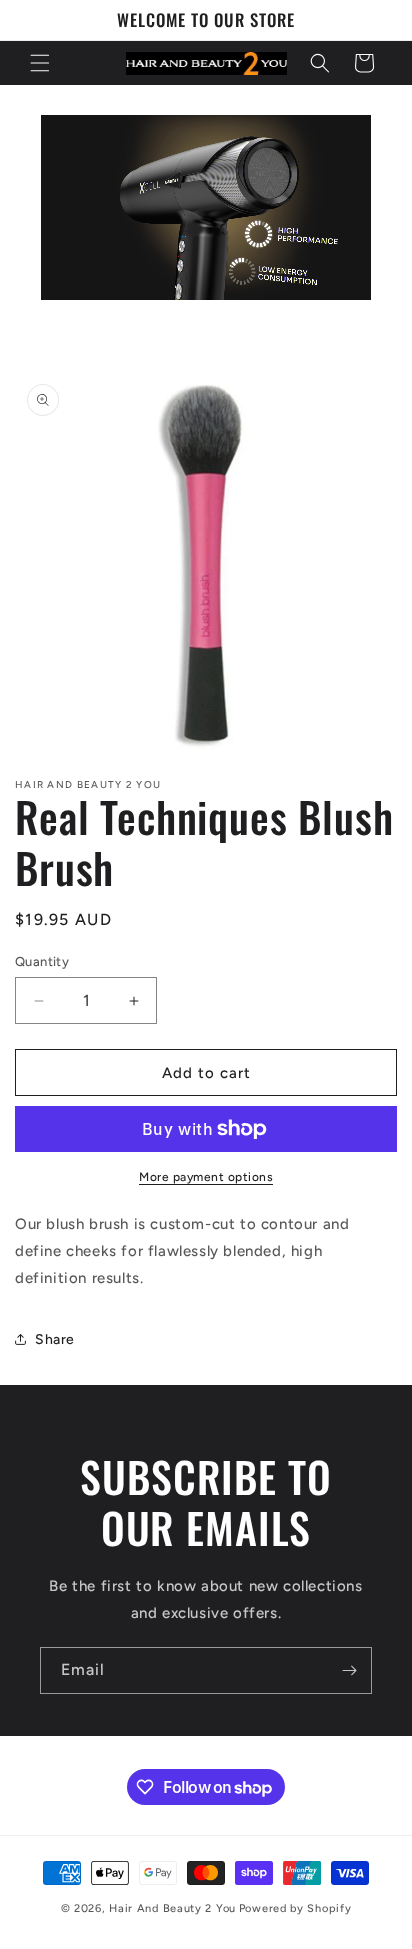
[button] (40, 63)
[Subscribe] (349, 1670)
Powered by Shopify (295, 1908)
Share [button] (55, 1339)
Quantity (42, 961)
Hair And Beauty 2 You (172, 1908)
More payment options (206, 1177)
